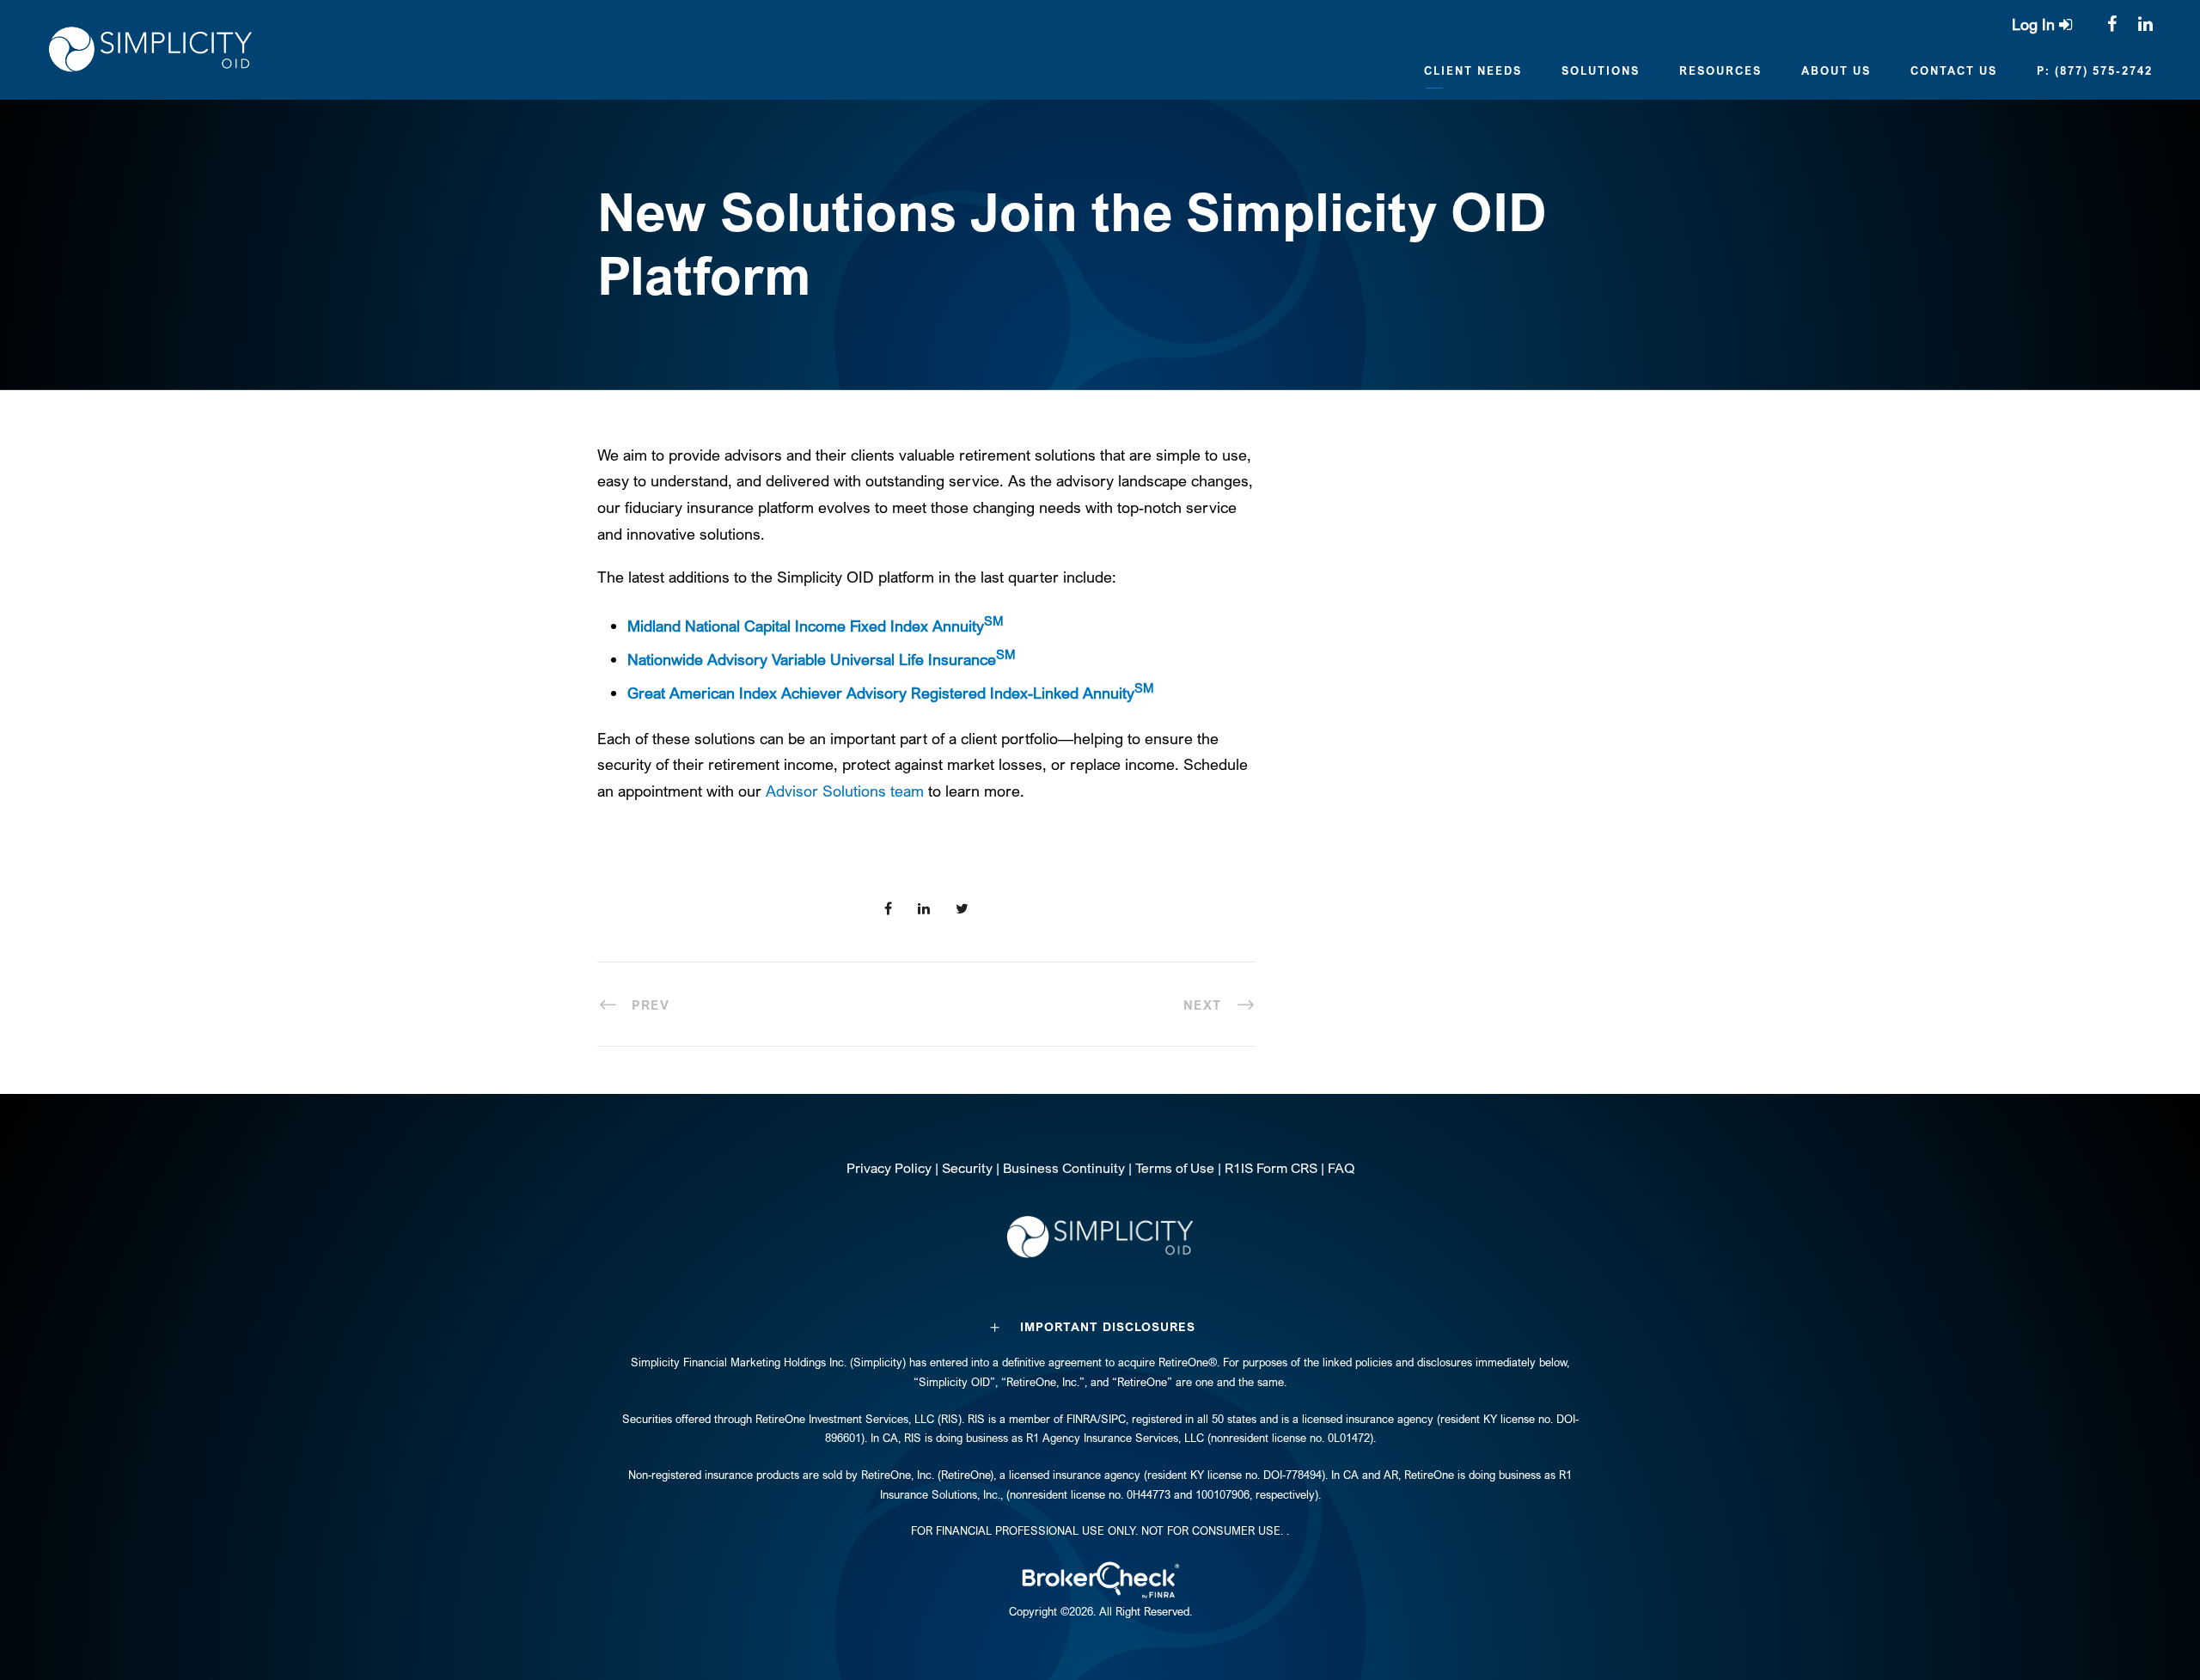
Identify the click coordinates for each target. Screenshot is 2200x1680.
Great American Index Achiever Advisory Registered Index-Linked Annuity (891, 693)
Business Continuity (1064, 1168)
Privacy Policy (889, 1168)
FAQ (1341, 1168)
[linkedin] (2145, 24)
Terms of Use (1175, 1168)
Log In (2035, 24)
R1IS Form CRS (1271, 1168)
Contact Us (1954, 70)
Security (967, 1168)
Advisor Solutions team (845, 791)
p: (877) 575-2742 (2095, 70)
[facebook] (2112, 24)
